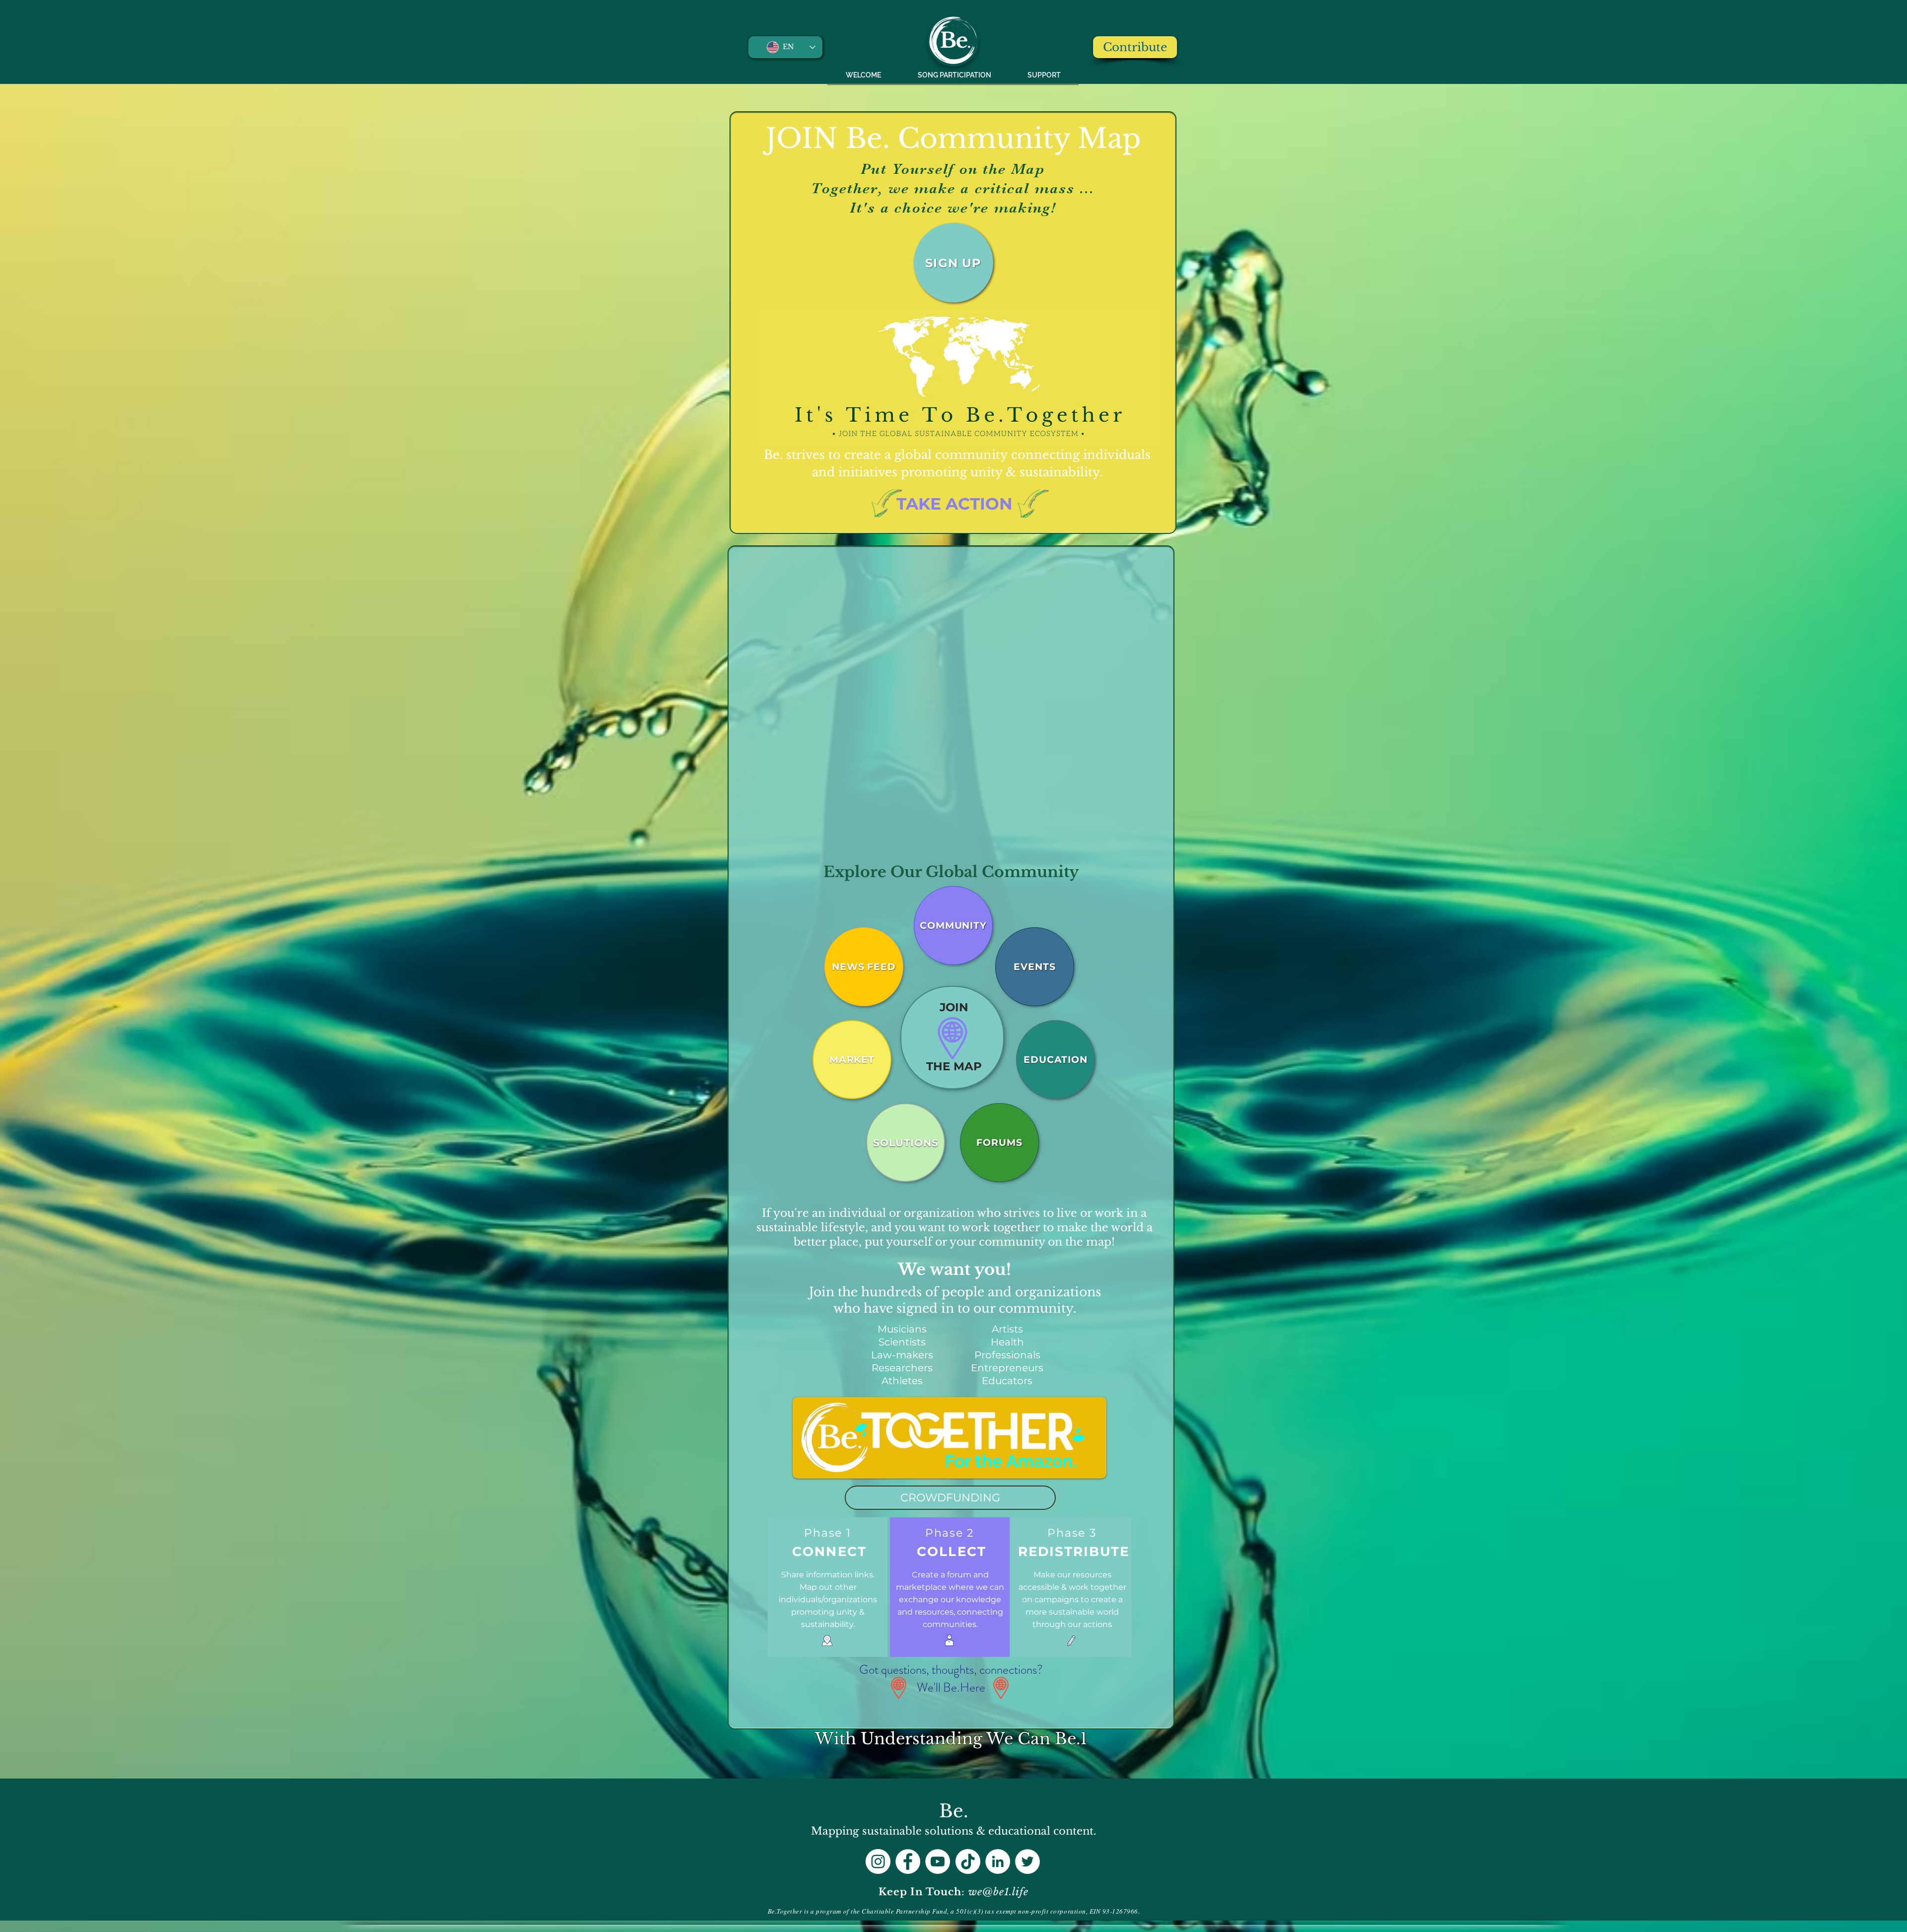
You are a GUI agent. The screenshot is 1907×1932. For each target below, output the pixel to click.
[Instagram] (878, 1861)
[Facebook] (908, 1861)
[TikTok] (968, 1861)
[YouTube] (938, 1861)
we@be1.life (998, 1892)
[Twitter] (1027, 1861)
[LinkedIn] (998, 1861)
